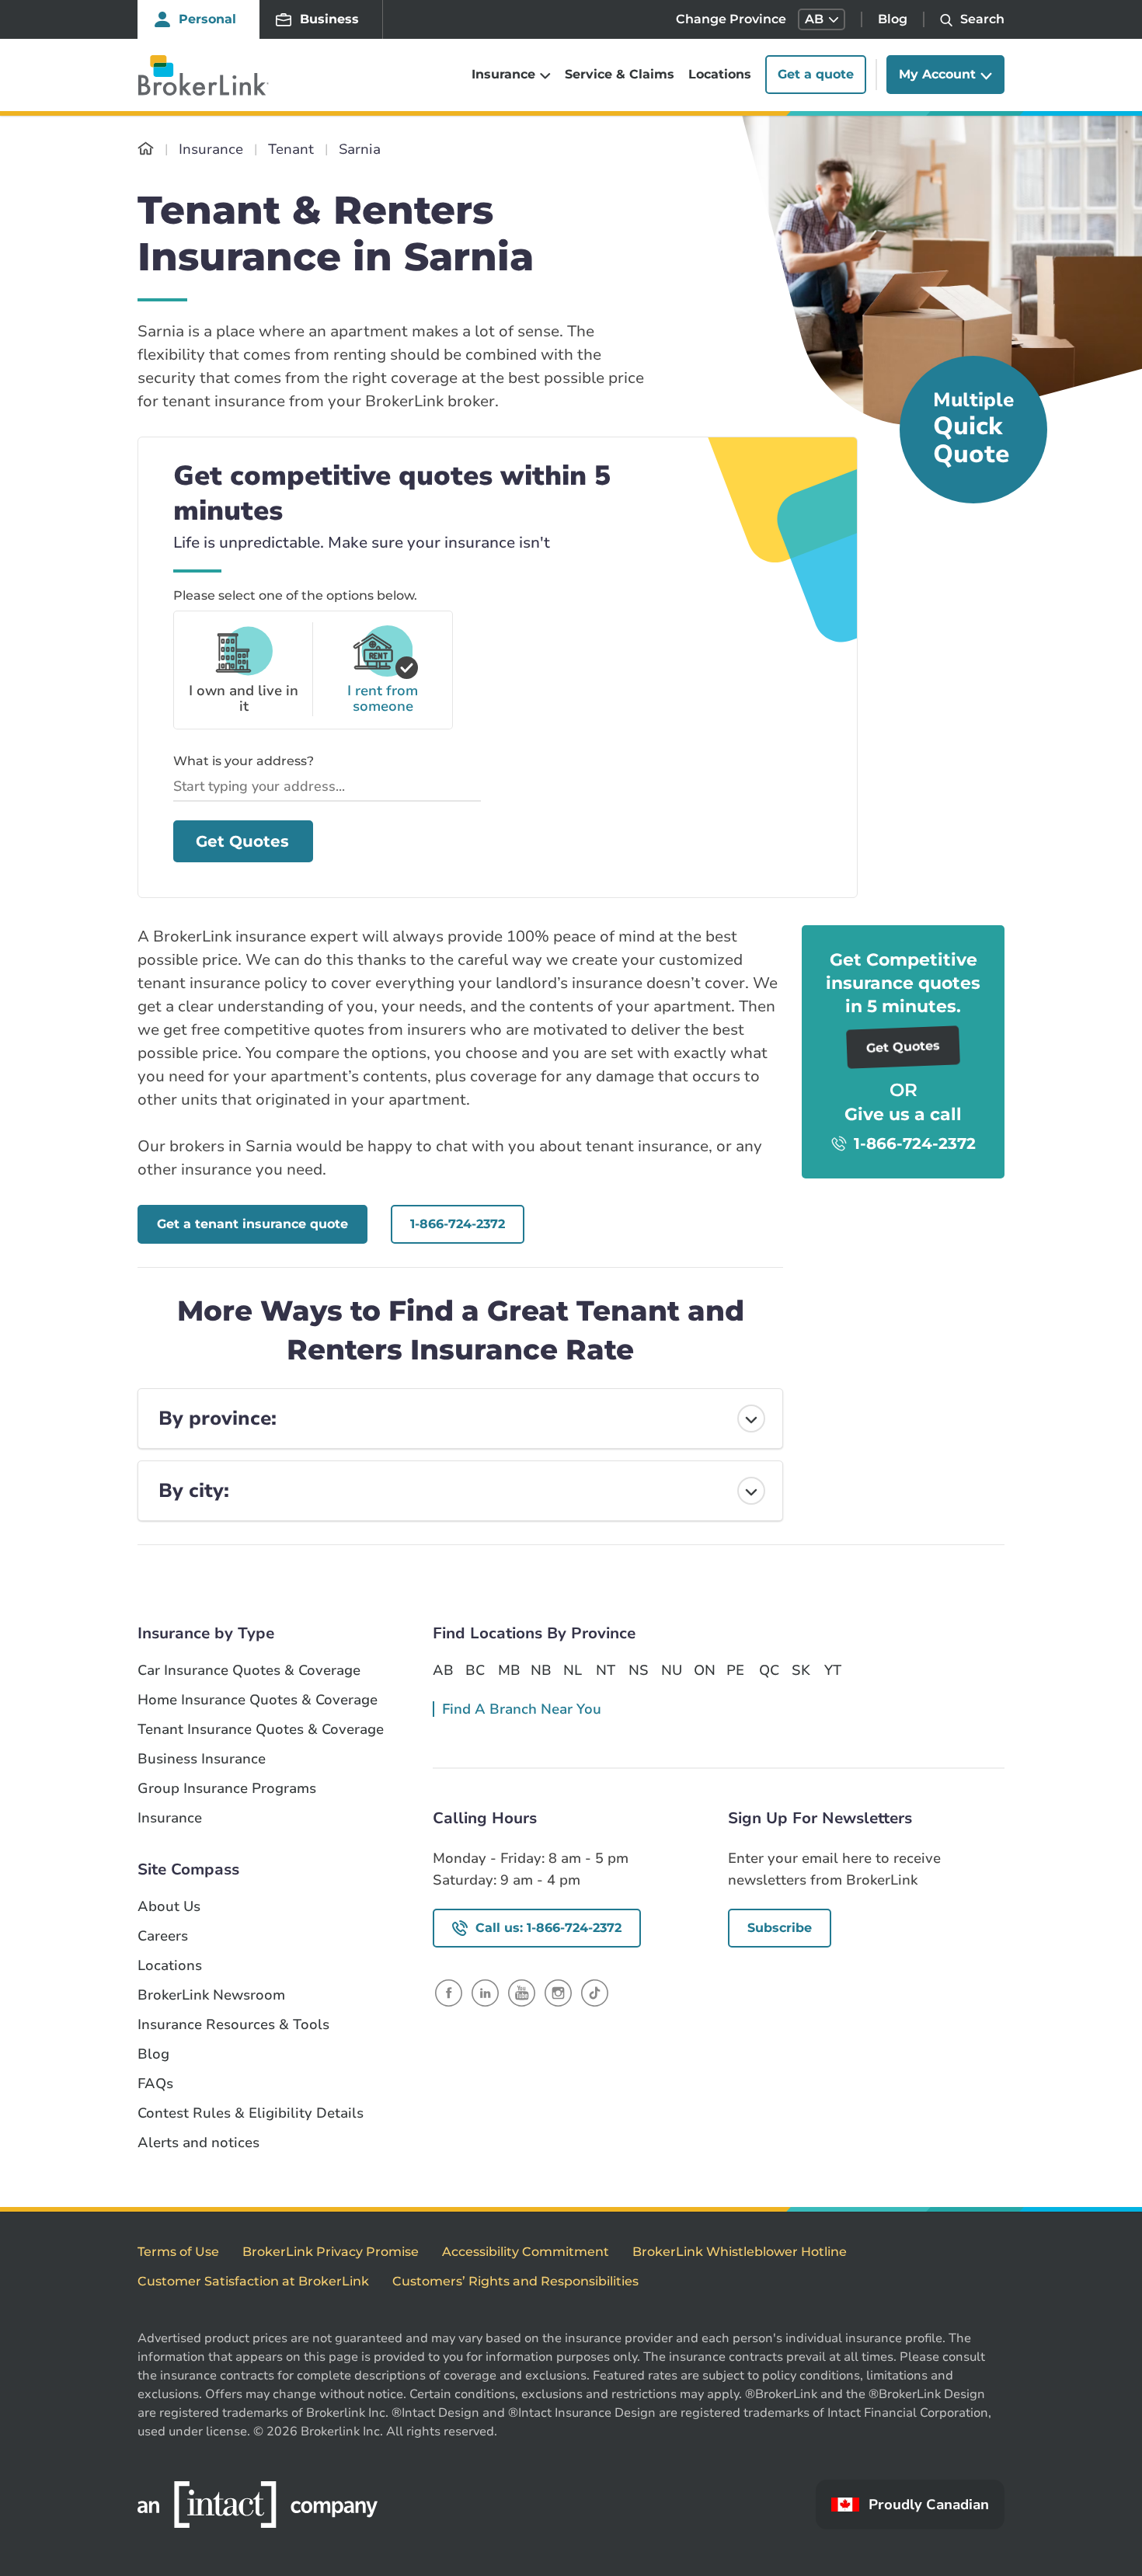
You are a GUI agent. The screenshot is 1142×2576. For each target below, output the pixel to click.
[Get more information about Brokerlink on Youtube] (522, 1992)
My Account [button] (937, 75)
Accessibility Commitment (526, 2252)
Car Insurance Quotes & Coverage (249, 1671)
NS (639, 1670)
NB (541, 1670)
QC (769, 1670)
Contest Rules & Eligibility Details (251, 2113)
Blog (893, 19)
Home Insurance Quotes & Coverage (258, 1700)
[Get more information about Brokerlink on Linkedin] (485, 1992)
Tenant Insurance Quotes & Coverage (261, 1730)
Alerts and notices (198, 2143)
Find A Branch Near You (522, 1709)
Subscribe (780, 1928)
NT (606, 1670)
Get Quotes (242, 841)
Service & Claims (620, 75)
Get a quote (816, 75)
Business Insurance (202, 1759)
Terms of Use (178, 2252)
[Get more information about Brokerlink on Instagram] (558, 1992)
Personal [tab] (207, 19)
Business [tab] (329, 19)
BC (475, 1670)
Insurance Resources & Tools (233, 2025)
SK (801, 1670)
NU (671, 1670)
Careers (163, 1936)
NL (573, 1670)
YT (833, 1670)
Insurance (170, 1818)
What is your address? (244, 761)
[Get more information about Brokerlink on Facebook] (449, 1992)
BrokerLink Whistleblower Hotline (740, 2252)
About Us (169, 1907)
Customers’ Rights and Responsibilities (515, 2281)
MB (508, 1670)
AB (443, 1670)
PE (735, 1670)
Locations (720, 75)
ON (704, 1670)
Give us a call (903, 1114)
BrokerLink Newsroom (211, 1995)
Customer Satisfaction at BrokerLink (253, 2281)
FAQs (155, 2084)
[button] (822, 19)
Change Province (731, 19)
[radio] (243, 670)
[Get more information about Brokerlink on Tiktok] (595, 1992)
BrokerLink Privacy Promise (331, 2252)
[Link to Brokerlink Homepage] (146, 149)
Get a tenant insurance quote (252, 1224)
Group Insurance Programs (227, 1789)
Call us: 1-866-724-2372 (548, 1928)
